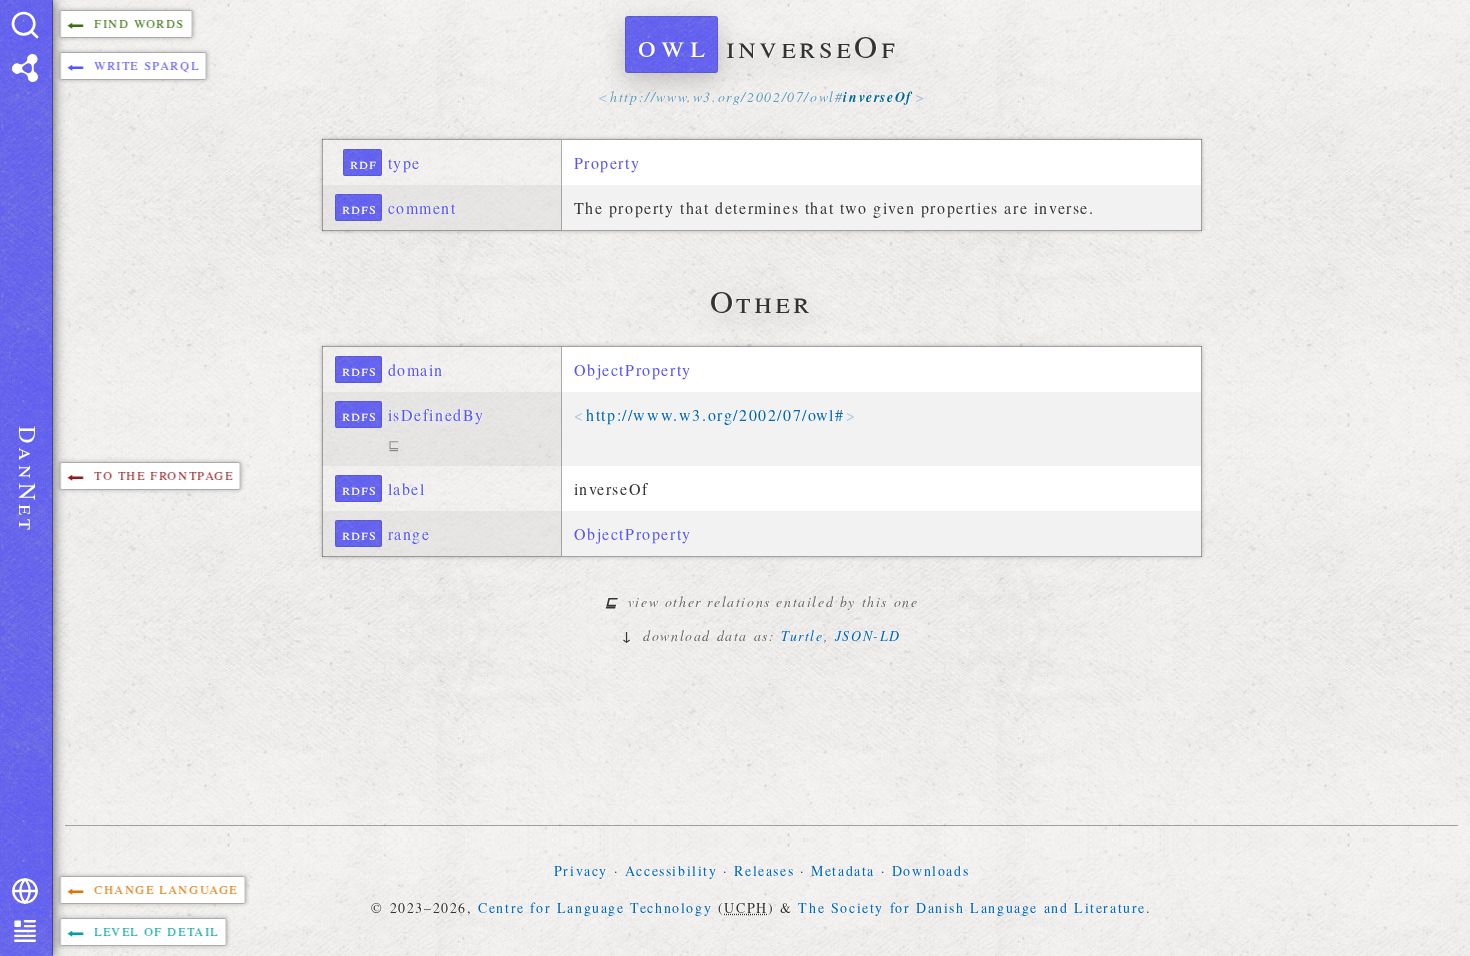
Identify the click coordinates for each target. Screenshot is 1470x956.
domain (416, 369)
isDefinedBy (437, 414)
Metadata (843, 870)
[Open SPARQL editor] (25, 68)
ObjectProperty (633, 369)
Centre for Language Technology (595, 907)
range (409, 533)
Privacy (581, 870)
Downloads (930, 870)
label (407, 488)
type (404, 162)
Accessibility (671, 870)
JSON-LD (868, 635)
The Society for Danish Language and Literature (972, 907)
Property (607, 162)
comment (422, 207)
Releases (764, 870)
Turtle (802, 635)
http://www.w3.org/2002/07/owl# (715, 414)
